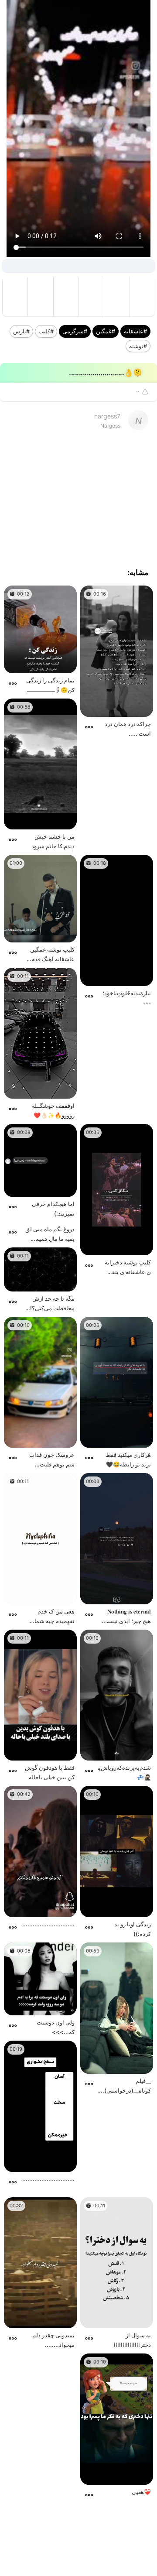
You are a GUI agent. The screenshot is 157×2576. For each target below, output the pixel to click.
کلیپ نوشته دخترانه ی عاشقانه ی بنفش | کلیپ (126, 1268)
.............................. (48, 2179)
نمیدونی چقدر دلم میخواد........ (53, 2340)
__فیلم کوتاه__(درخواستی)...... (125, 2086)
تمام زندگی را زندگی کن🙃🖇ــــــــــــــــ (50, 685)
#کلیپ (46, 331)
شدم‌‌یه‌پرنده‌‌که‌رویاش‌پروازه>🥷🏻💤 (125, 1772)
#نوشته (138, 346)
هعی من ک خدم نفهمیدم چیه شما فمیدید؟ (55, 1617)
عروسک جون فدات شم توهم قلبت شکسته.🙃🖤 (52, 1460)
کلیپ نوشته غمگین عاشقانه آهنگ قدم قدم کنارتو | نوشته (52, 955)
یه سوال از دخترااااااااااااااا (132, 2340)
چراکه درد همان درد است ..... (128, 729)
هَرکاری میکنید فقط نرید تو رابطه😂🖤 (128, 1459)
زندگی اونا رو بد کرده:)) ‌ (133, 1929)
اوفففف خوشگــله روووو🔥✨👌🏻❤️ (53, 1110)
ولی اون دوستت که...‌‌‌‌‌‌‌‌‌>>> (56, 2027)
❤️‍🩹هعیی (141, 2492)
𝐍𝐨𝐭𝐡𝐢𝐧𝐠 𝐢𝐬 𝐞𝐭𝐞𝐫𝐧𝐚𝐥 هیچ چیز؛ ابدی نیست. (126, 1616)
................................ (48, 1924)
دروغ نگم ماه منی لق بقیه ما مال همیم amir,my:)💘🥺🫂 (50, 1235)
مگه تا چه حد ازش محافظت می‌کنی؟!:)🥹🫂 (50, 1304)
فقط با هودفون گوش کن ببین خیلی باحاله (50, 1772)
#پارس (21, 331)
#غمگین (106, 331)
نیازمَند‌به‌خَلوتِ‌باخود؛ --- (127, 998)
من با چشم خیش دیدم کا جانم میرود (53, 841)
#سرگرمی (75, 331)
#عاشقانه (135, 331)
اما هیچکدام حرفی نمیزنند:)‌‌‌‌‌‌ (53, 1209)
